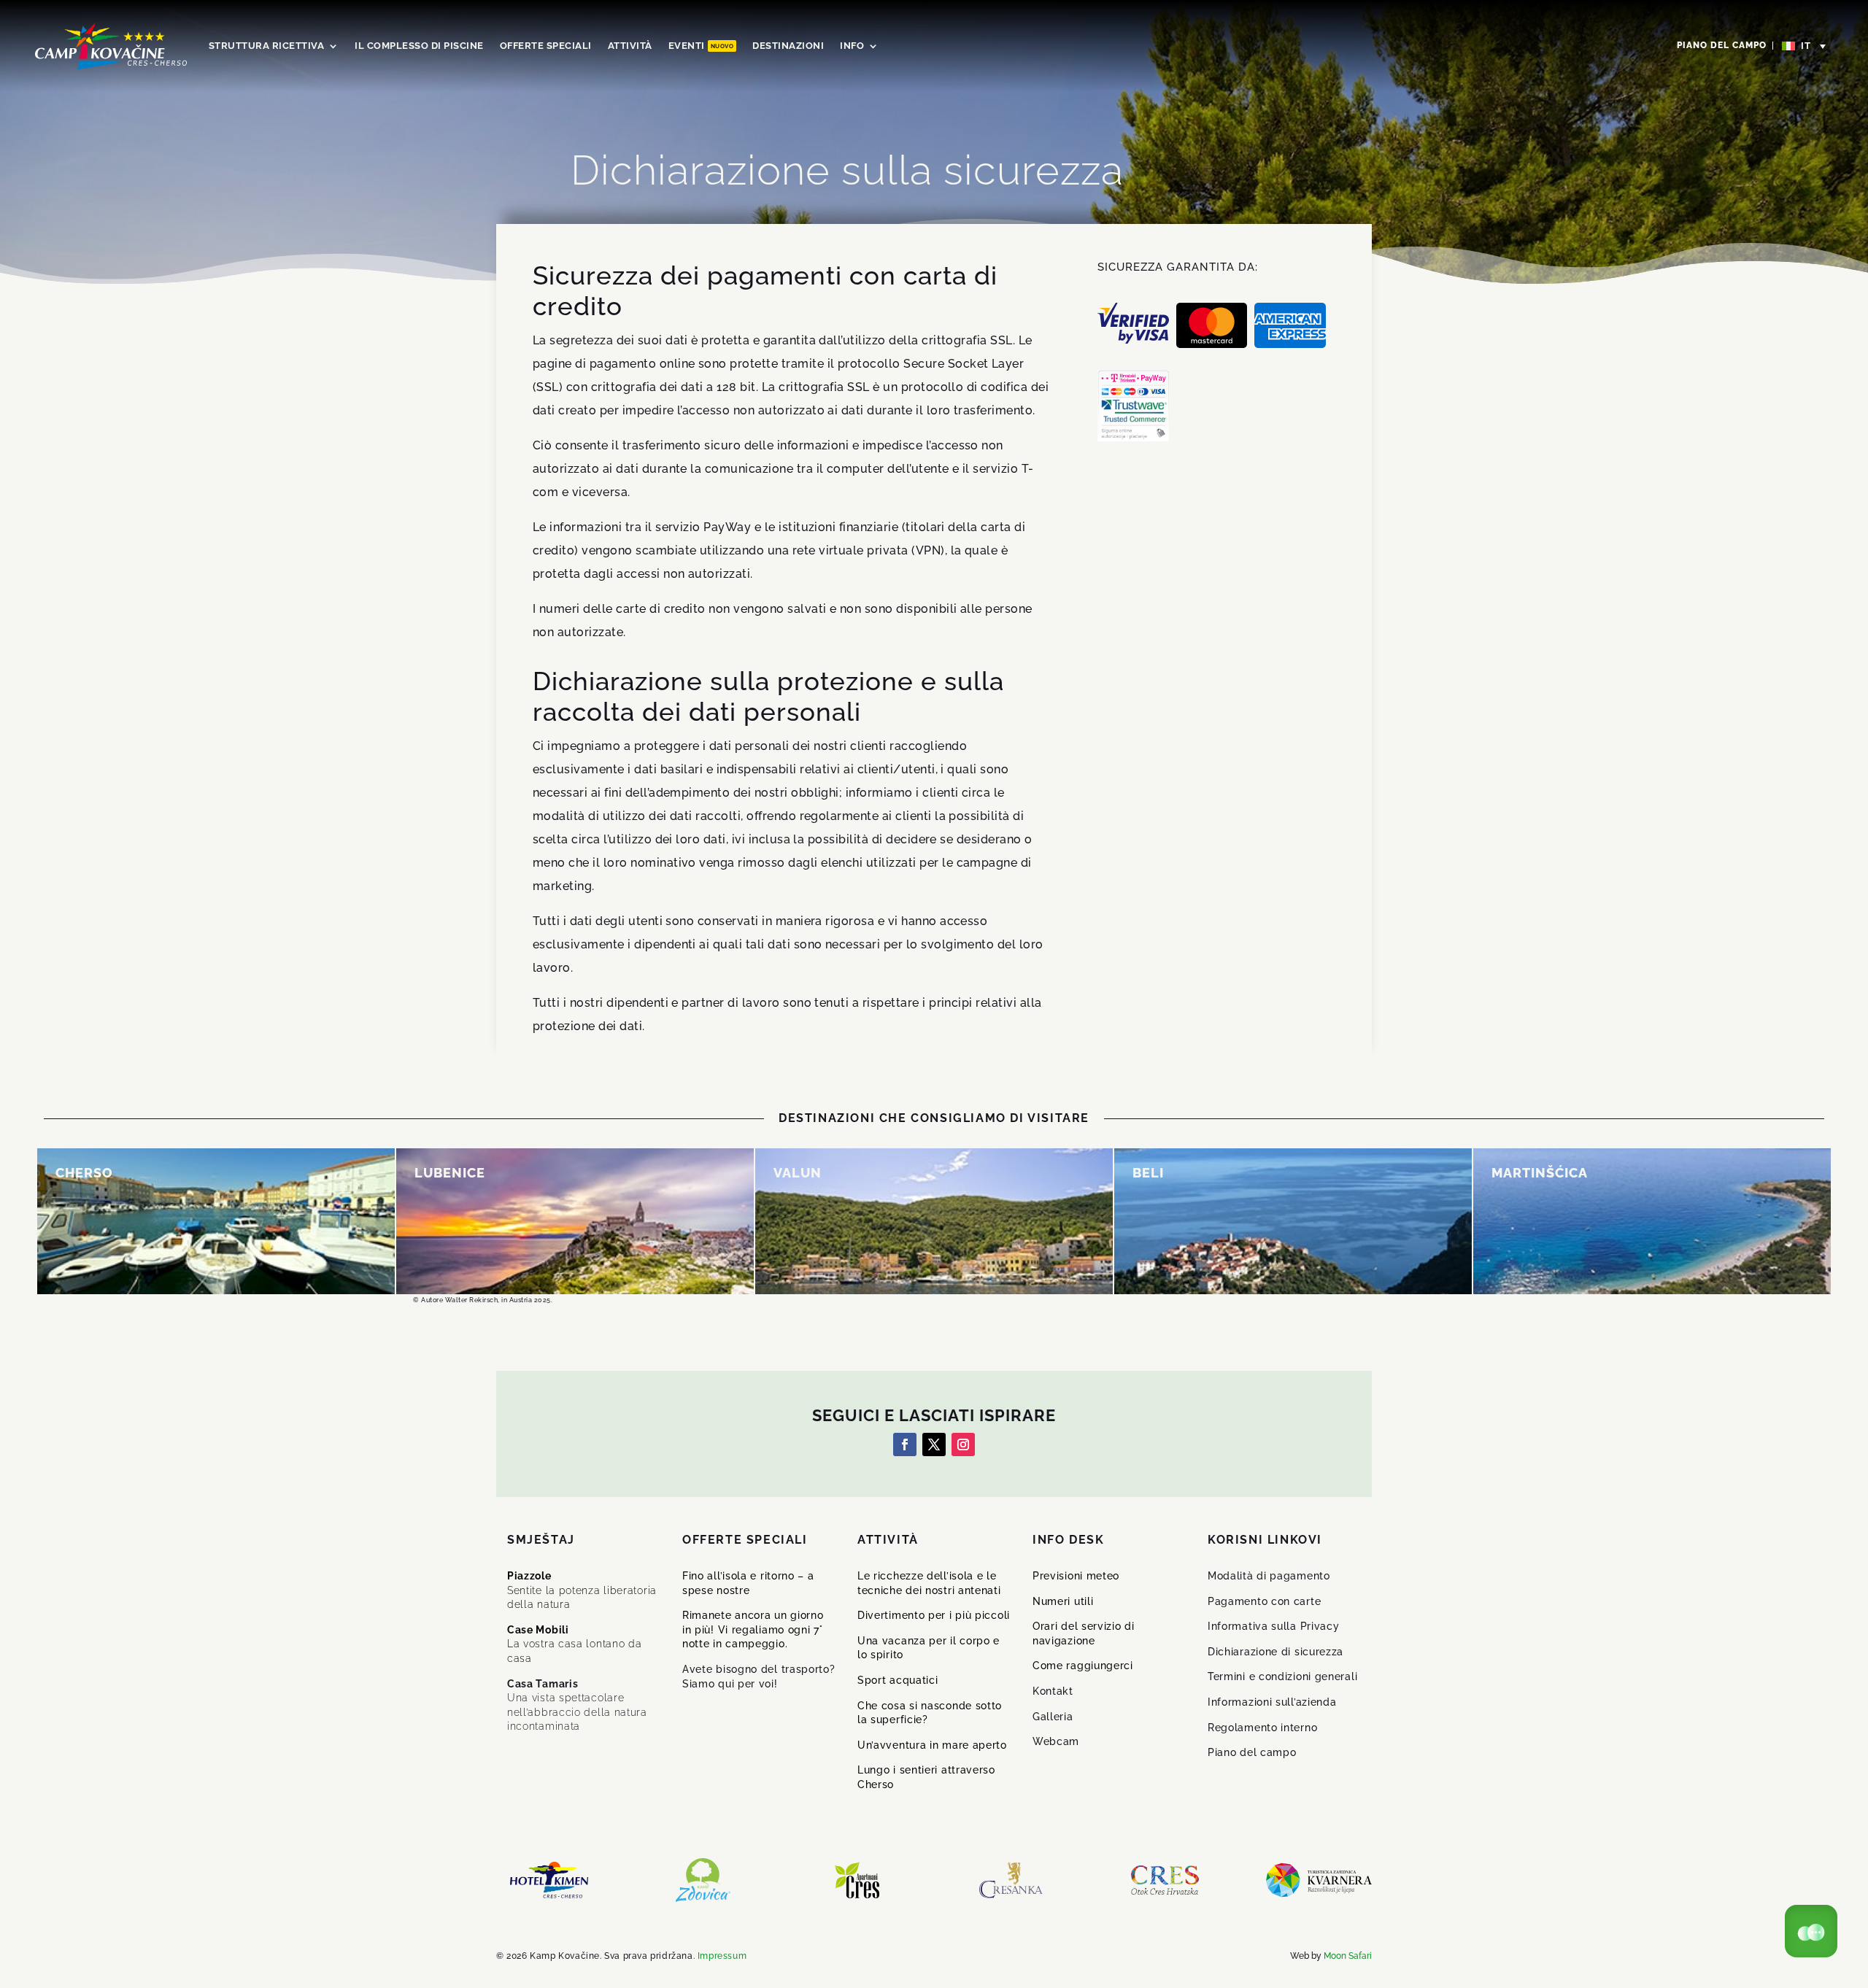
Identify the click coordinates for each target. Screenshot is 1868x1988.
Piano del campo (1722, 45)
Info (852, 46)
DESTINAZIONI (788, 46)
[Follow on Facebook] (905, 1444)
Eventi (701, 46)
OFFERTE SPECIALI (546, 46)
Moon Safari (1348, 1956)
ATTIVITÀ (630, 46)
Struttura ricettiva (267, 46)
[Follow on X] (934, 1444)
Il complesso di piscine (419, 46)
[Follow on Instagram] (963, 1444)
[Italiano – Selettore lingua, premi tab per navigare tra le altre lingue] (1805, 46)
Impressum (722, 1956)
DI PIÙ (86, 1231)
